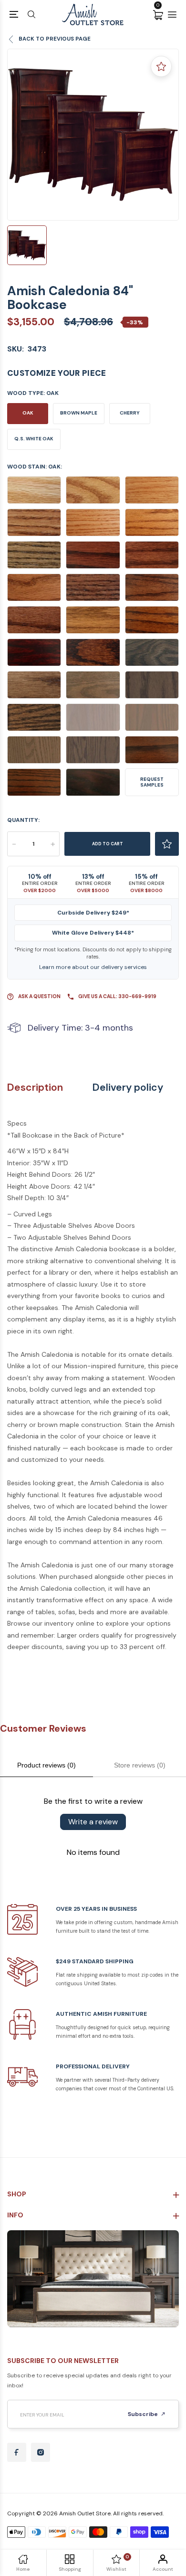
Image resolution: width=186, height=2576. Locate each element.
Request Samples (152, 782)
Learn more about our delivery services (93, 967)
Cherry (130, 413)
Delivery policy (128, 1088)
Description (35, 1088)
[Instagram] (41, 2452)
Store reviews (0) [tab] (140, 1765)
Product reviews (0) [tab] (46, 1765)
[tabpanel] (93, 135)
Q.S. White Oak (34, 439)
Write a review (93, 1822)
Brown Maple (79, 413)
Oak (28, 413)
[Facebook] (17, 2452)
